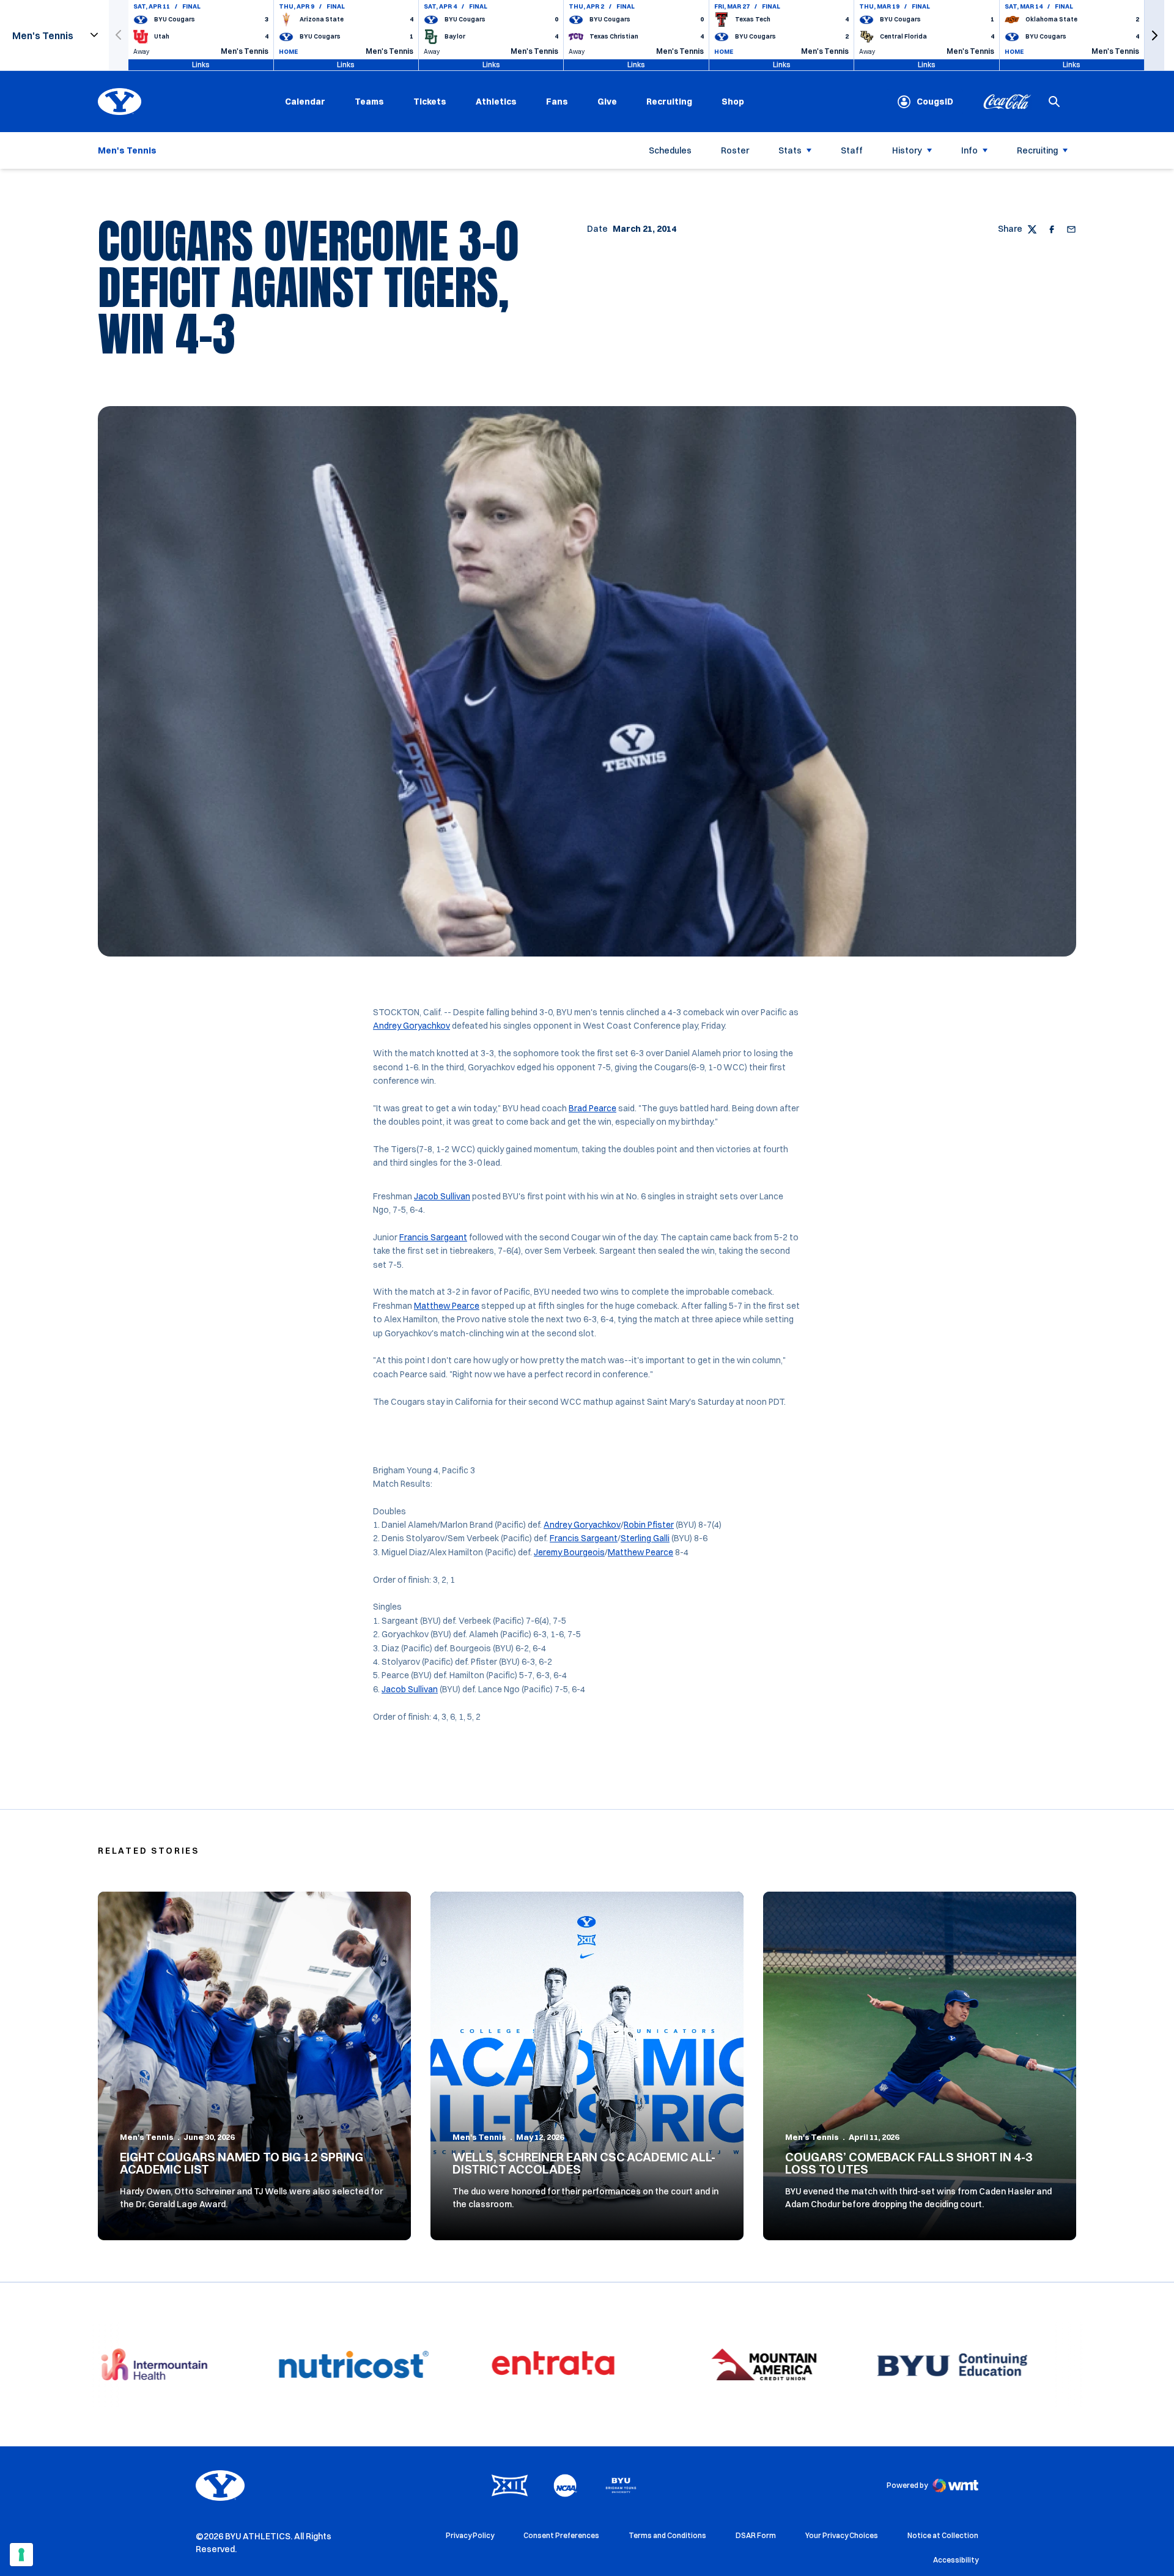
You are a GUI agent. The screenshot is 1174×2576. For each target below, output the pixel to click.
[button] (1154, 35)
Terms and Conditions (667, 2535)
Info (969, 150)
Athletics (496, 102)
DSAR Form (756, 2535)
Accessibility (956, 2559)
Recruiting (669, 102)
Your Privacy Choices (842, 2535)
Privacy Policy (470, 2535)
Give (607, 102)
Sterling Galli (645, 1538)
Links (201, 65)
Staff (852, 150)
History (907, 150)
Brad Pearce (593, 1108)
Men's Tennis (147, 2137)
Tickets (430, 102)
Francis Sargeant (433, 1237)
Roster (735, 150)
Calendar (305, 102)
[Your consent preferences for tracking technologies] (21, 2555)
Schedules (670, 150)
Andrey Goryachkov (412, 1026)
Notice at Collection (943, 2535)
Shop (733, 101)
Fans (557, 102)
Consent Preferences (561, 2535)
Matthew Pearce (447, 1306)
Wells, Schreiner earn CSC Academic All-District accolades (584, 2163)
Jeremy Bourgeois (569, 1552)
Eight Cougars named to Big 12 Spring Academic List (242, 2163)
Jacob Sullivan (442, 1196)
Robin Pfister (649, 1525)
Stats (790, 150)
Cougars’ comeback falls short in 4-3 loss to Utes (909, 2163)
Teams (369, 102)
